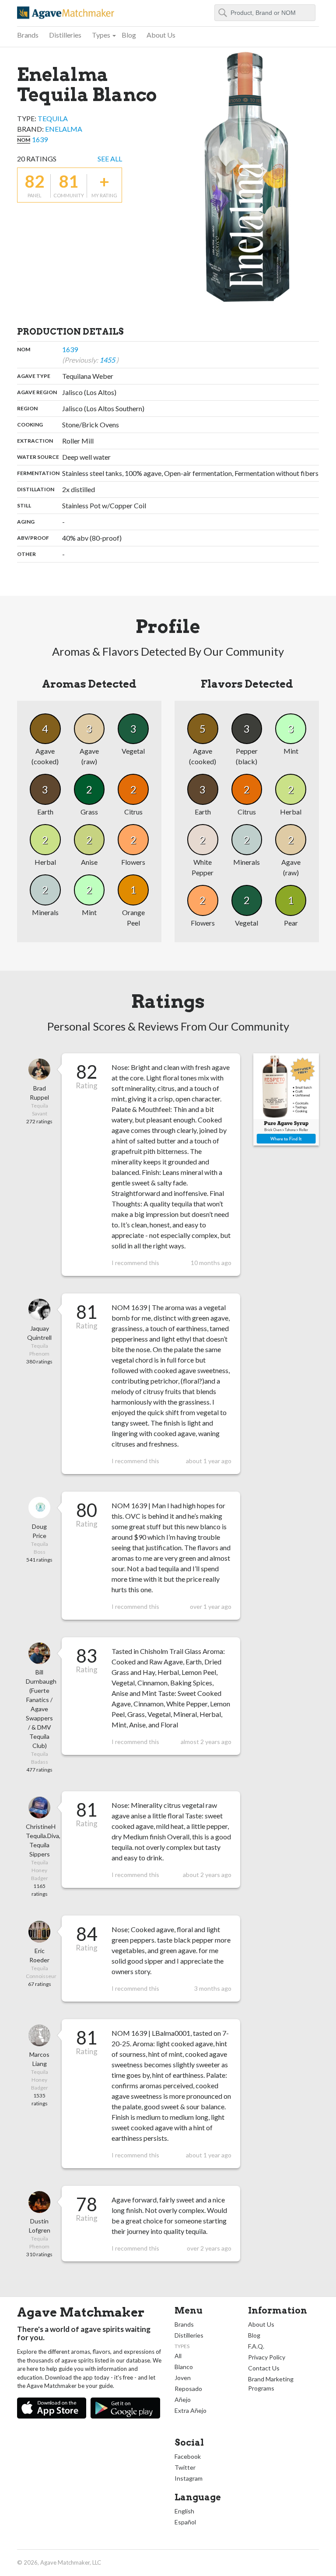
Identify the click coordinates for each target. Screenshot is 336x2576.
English (184, 2511)
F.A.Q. (256, 2346)
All (178, 2356)
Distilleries (65, 35)
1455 (108, 360)
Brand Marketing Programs (271, 2384)
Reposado (188, 2389)
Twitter (185, 2467)
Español (185, 2522)
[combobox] (265, 13)
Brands (28, 35)
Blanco (184, 2367)
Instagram (189, 2478)
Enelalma (64, 129)
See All (110, 159)
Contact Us (264, 2368)
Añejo (183, 2399)
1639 (40, 139)
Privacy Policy (267, 2357)
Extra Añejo (191, 2410)
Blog (129, 35)
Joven (183, 2378)
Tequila (53, 118)
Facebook (188, 2456)
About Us (161, 35)
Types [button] (101, 35)
